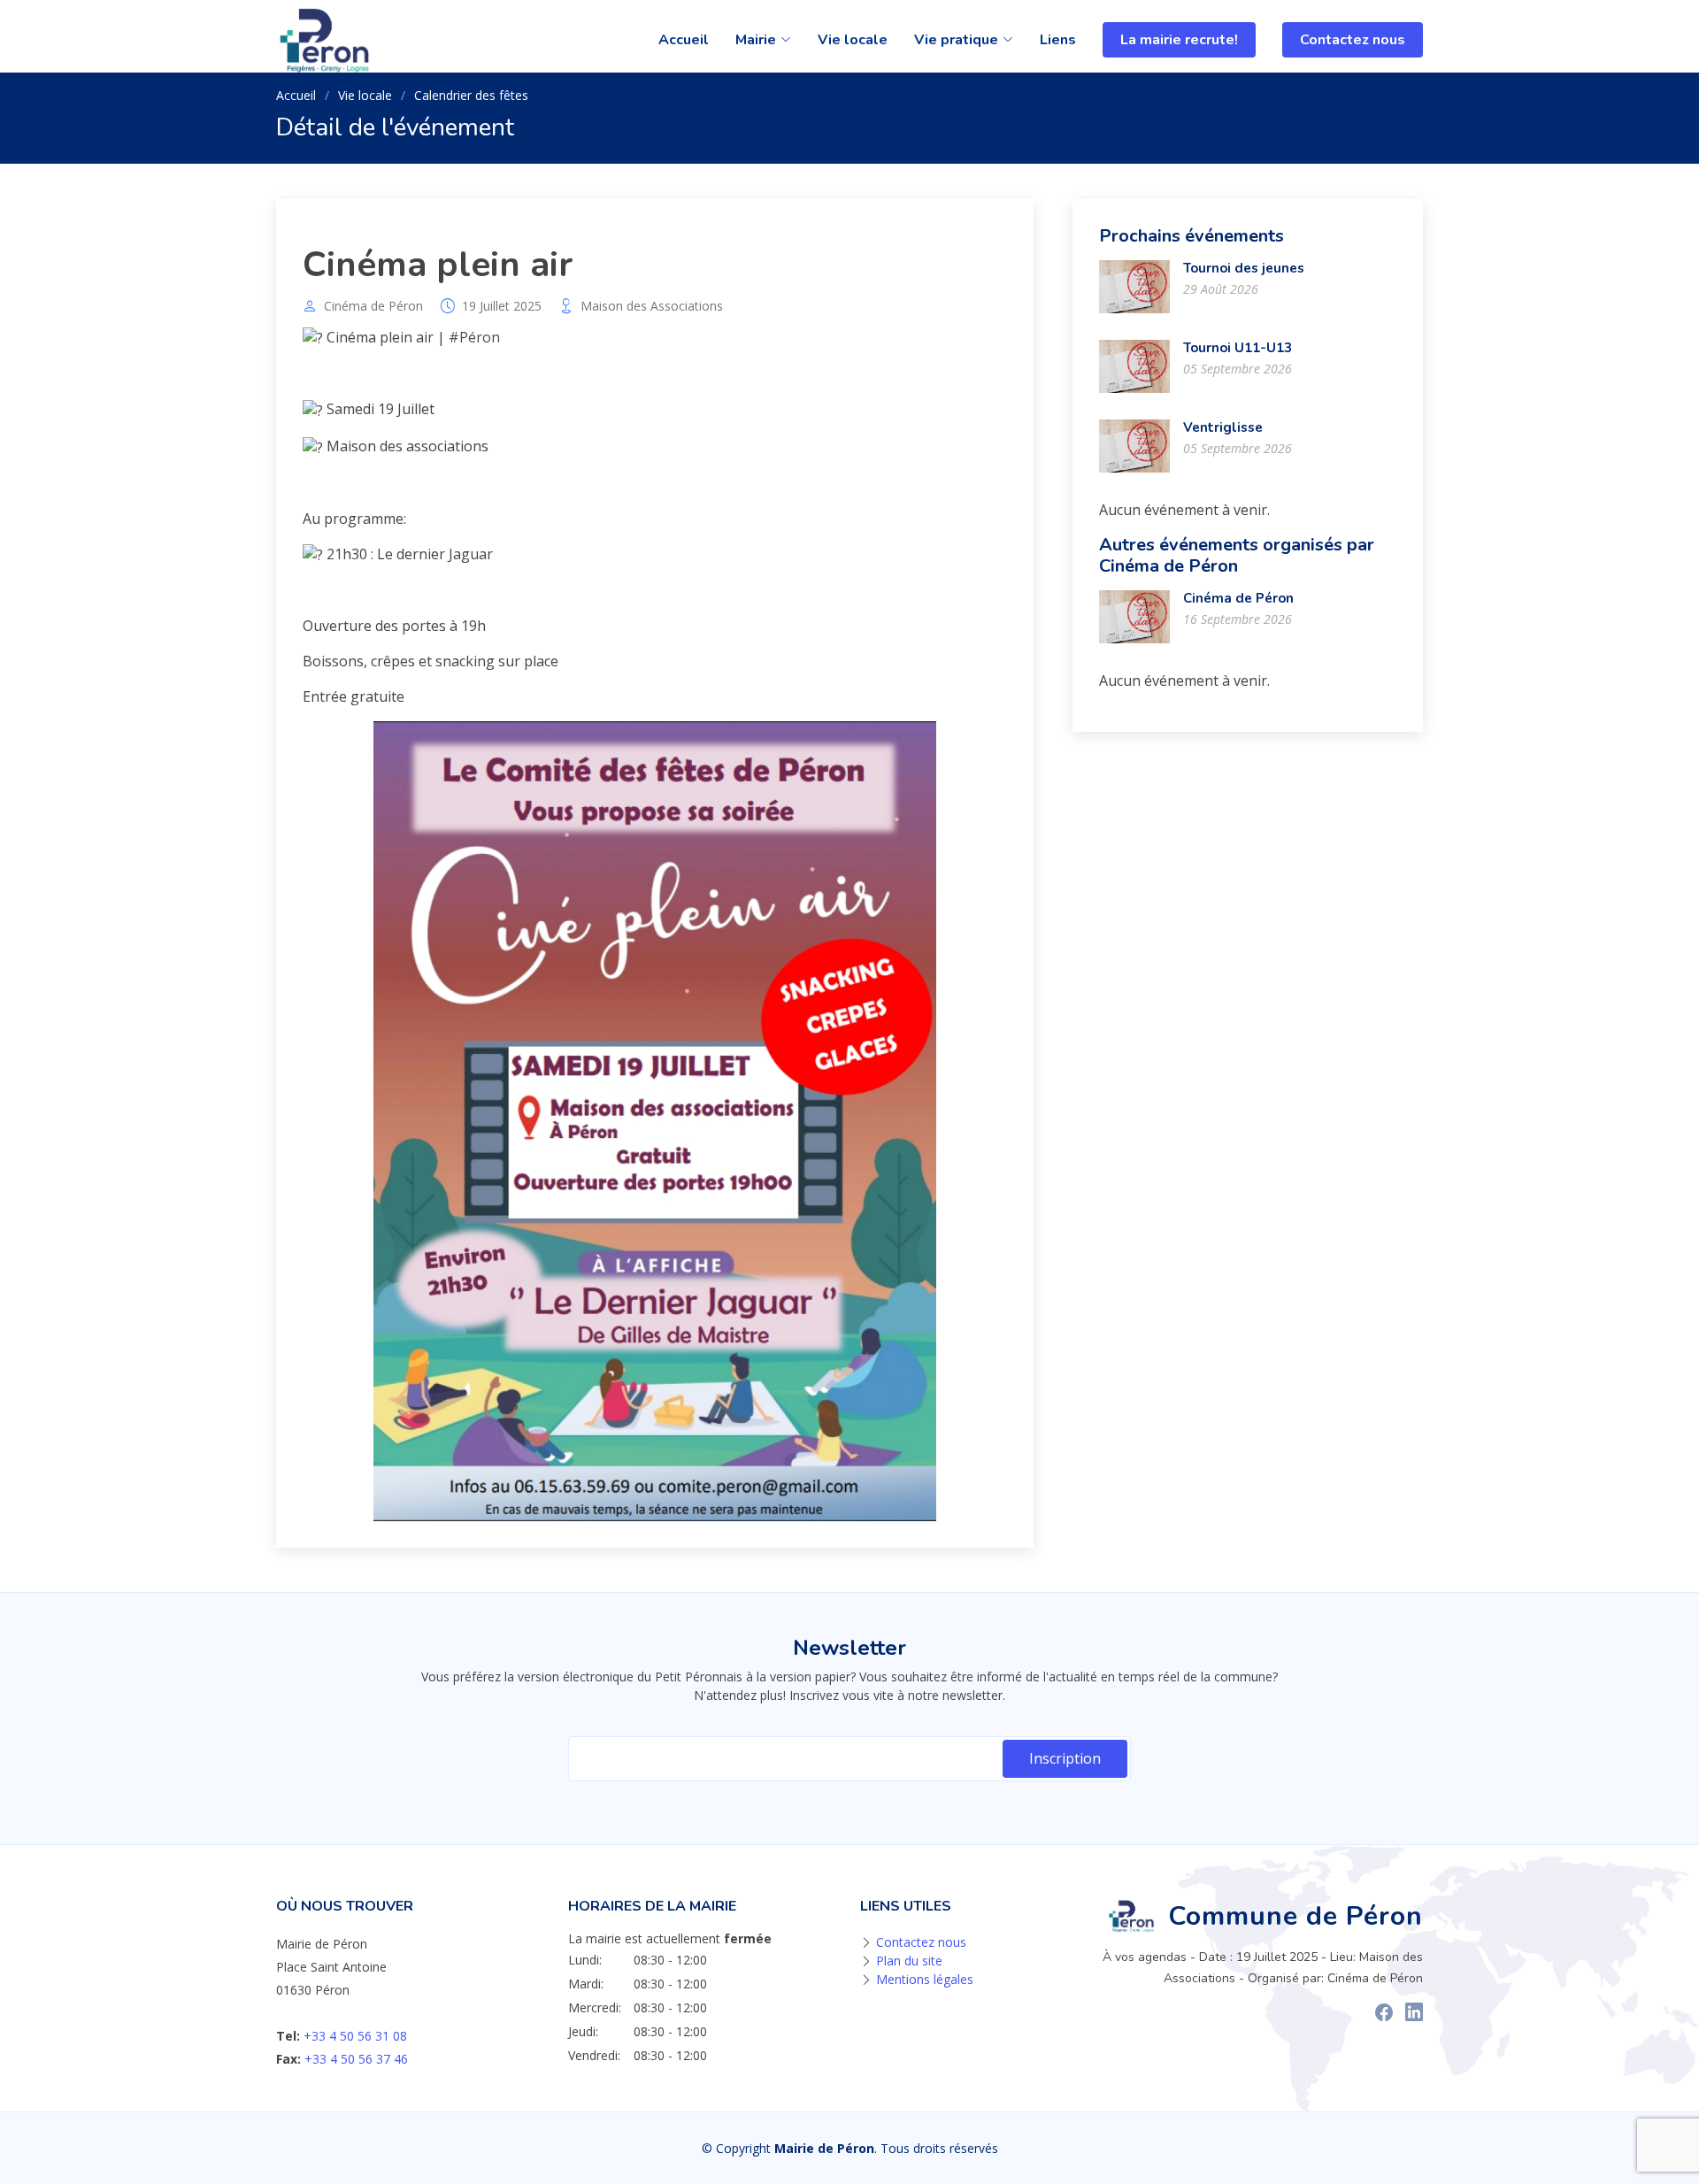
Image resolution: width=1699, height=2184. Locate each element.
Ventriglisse (1223, 427)
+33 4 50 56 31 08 (355, 2036)
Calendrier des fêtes (471, 95)
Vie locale (853, 40)
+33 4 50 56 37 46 (356, 2059)
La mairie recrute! (1179, 40)
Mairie (756, 40)
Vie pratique (956, 40)
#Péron (474, 337)
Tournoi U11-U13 (1238, 348)
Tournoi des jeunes (1244, 268)
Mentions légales (925, 1979)
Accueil (684, 40)
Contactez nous (1353, 40)
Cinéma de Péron (373, 306)
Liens (1058, 40)
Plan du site (909, 1961)
